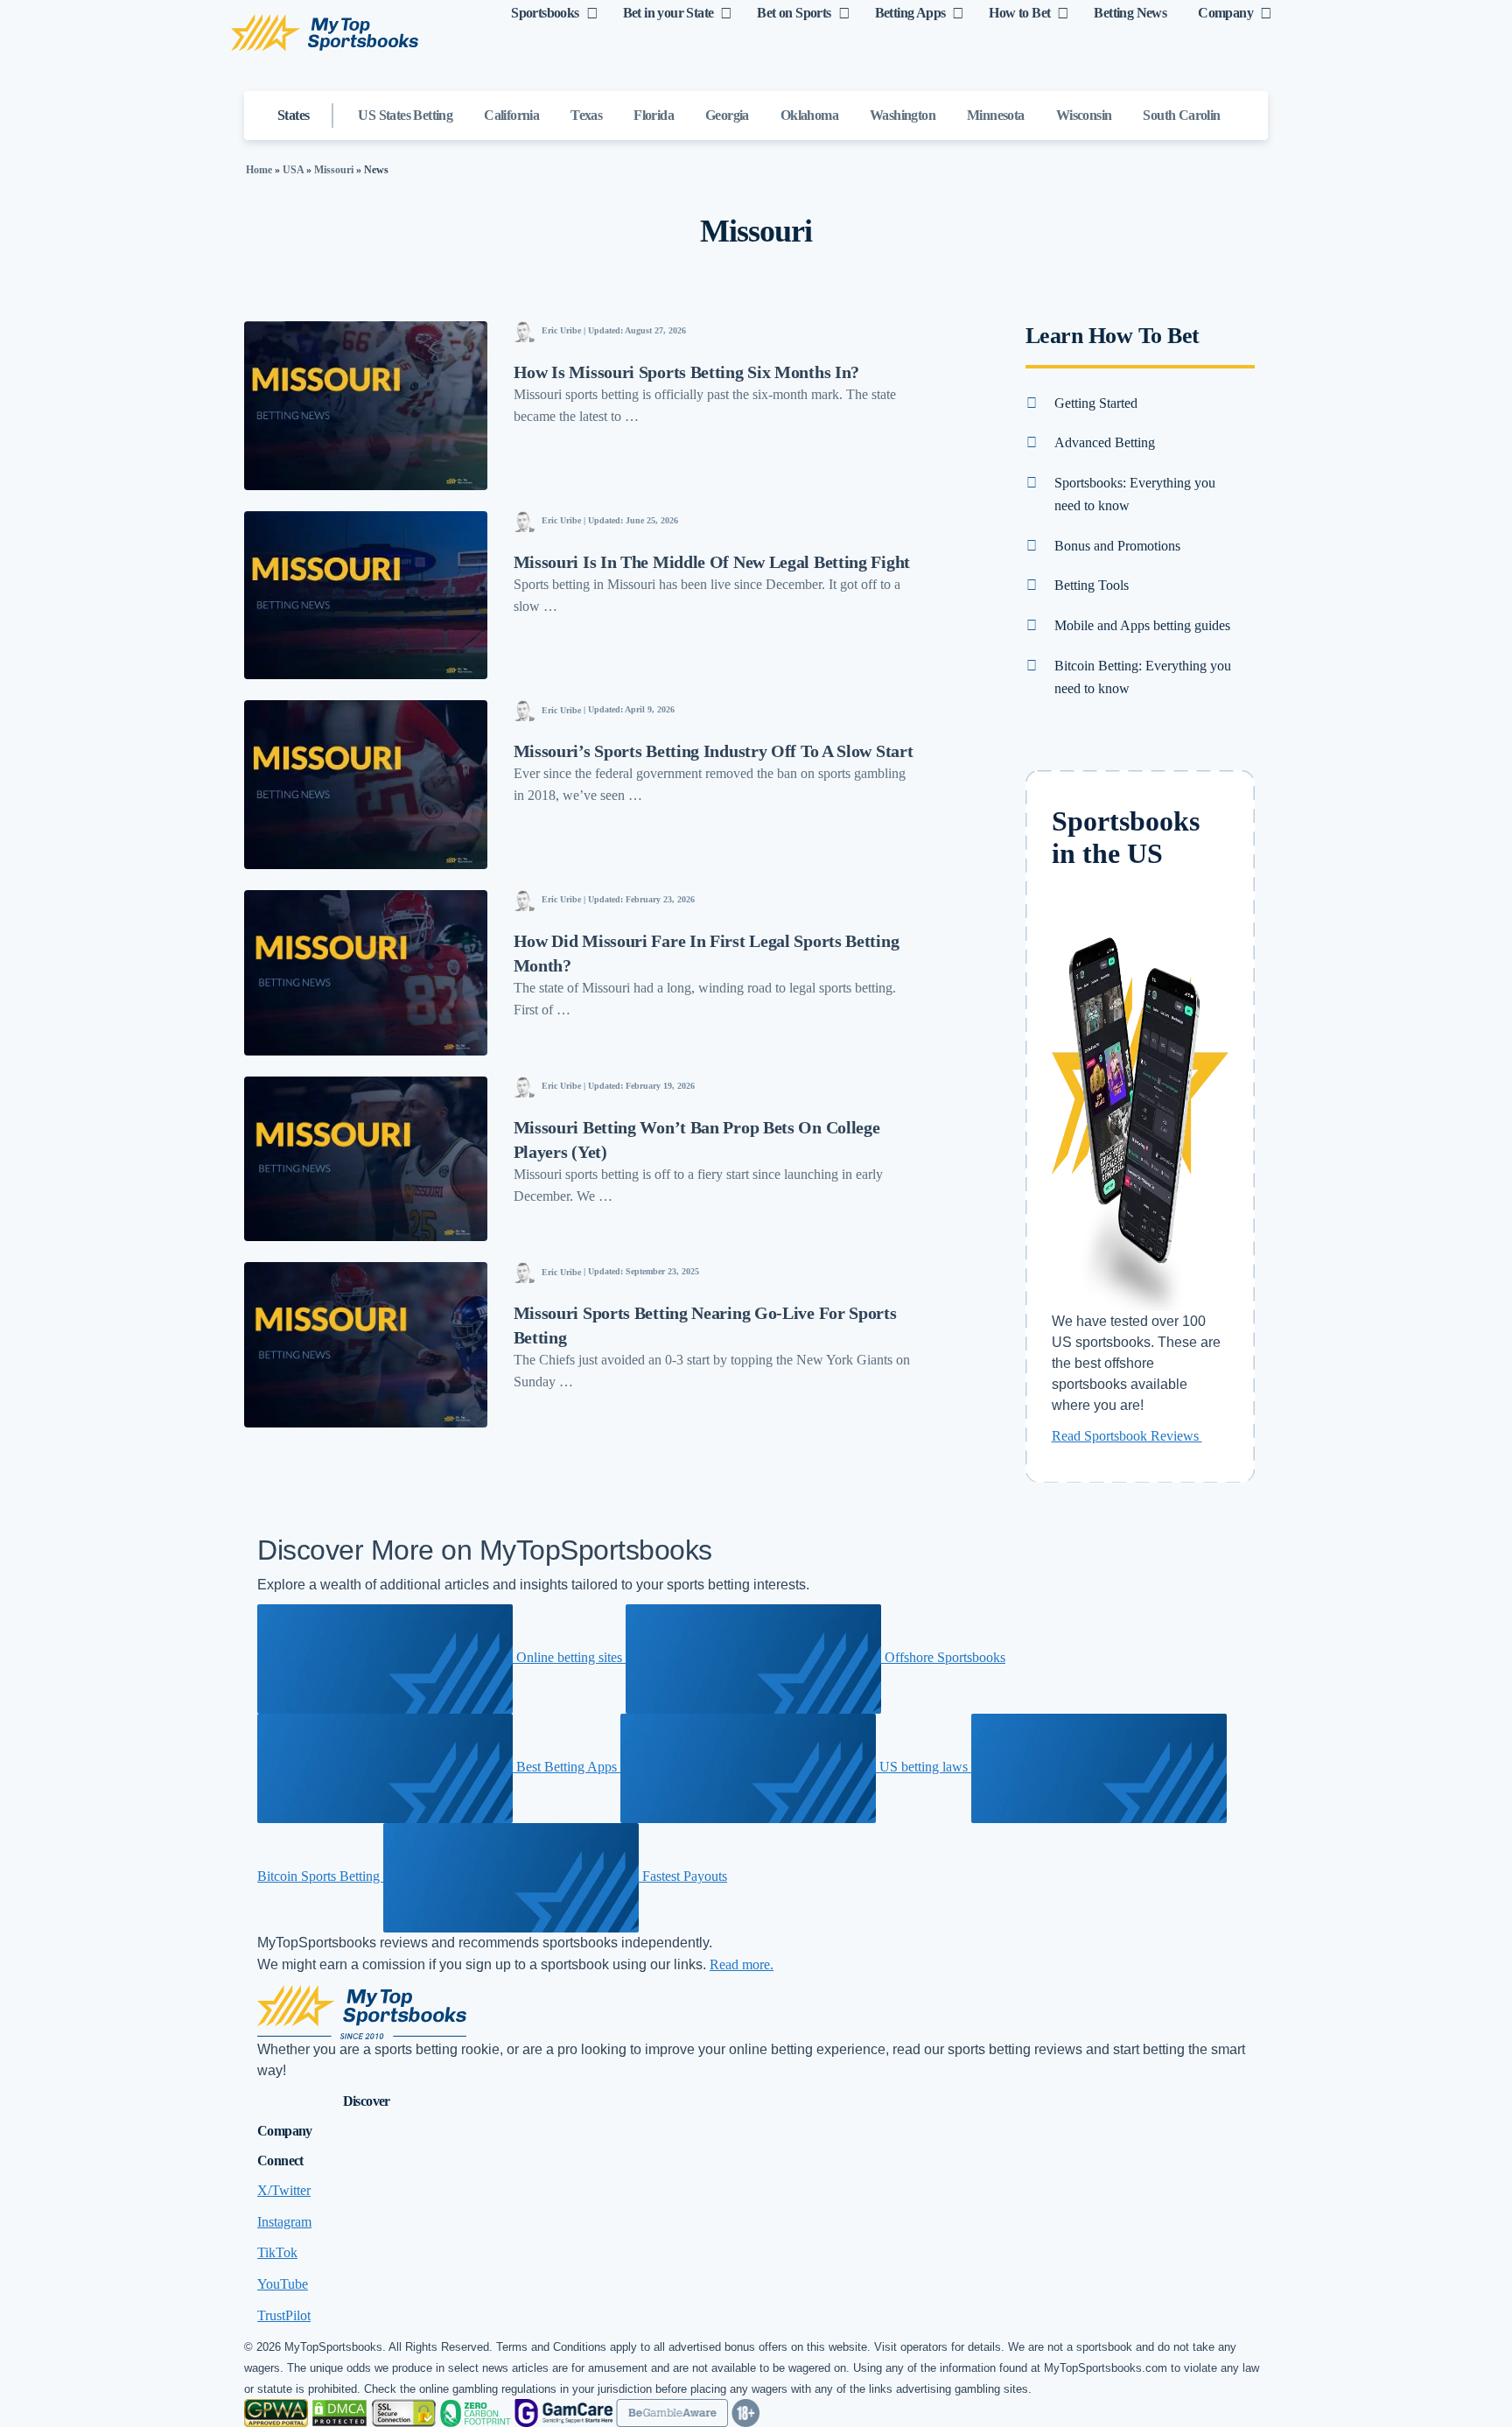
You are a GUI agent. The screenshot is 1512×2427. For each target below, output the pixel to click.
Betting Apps (910, 13)
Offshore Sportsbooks (943, 1657)
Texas (586, 115)
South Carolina (1185, 115)
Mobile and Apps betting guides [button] (1142, 625)
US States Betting (405, 115)
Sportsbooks (545, 13)
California (511, 115)
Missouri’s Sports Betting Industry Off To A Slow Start (714, 751)
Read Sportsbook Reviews (1127, 1436)
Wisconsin (1084, 115)
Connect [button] (280, 2160)
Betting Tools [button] (1092, 585)
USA (293, 170)
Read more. (742, 1964)
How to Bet (1019, 13)
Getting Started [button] (1096, 403)
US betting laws (924, 1767)
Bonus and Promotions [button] (1117, 546)
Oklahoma (809, 115)
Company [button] (285, 2131)
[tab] (1141, 403)
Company (1225, 13)
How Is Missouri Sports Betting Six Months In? (687, 372)
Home (259, 170)
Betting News (1130, 13)
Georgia (727, 115)
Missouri (334, 170)
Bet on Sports (794, 13)
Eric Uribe (561, 330)
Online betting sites (569, 1657)
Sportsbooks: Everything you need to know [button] (1135, 494)
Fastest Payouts (683, 1876)
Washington (903, 115)
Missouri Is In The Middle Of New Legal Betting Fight (712, 562)
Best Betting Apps (567, 1767)
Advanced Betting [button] (1105, 442)
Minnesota (996, 115)
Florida (654, 115)
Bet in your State (668, 13)
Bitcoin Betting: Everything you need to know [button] (1143, 677)
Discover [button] (367, 2101)
